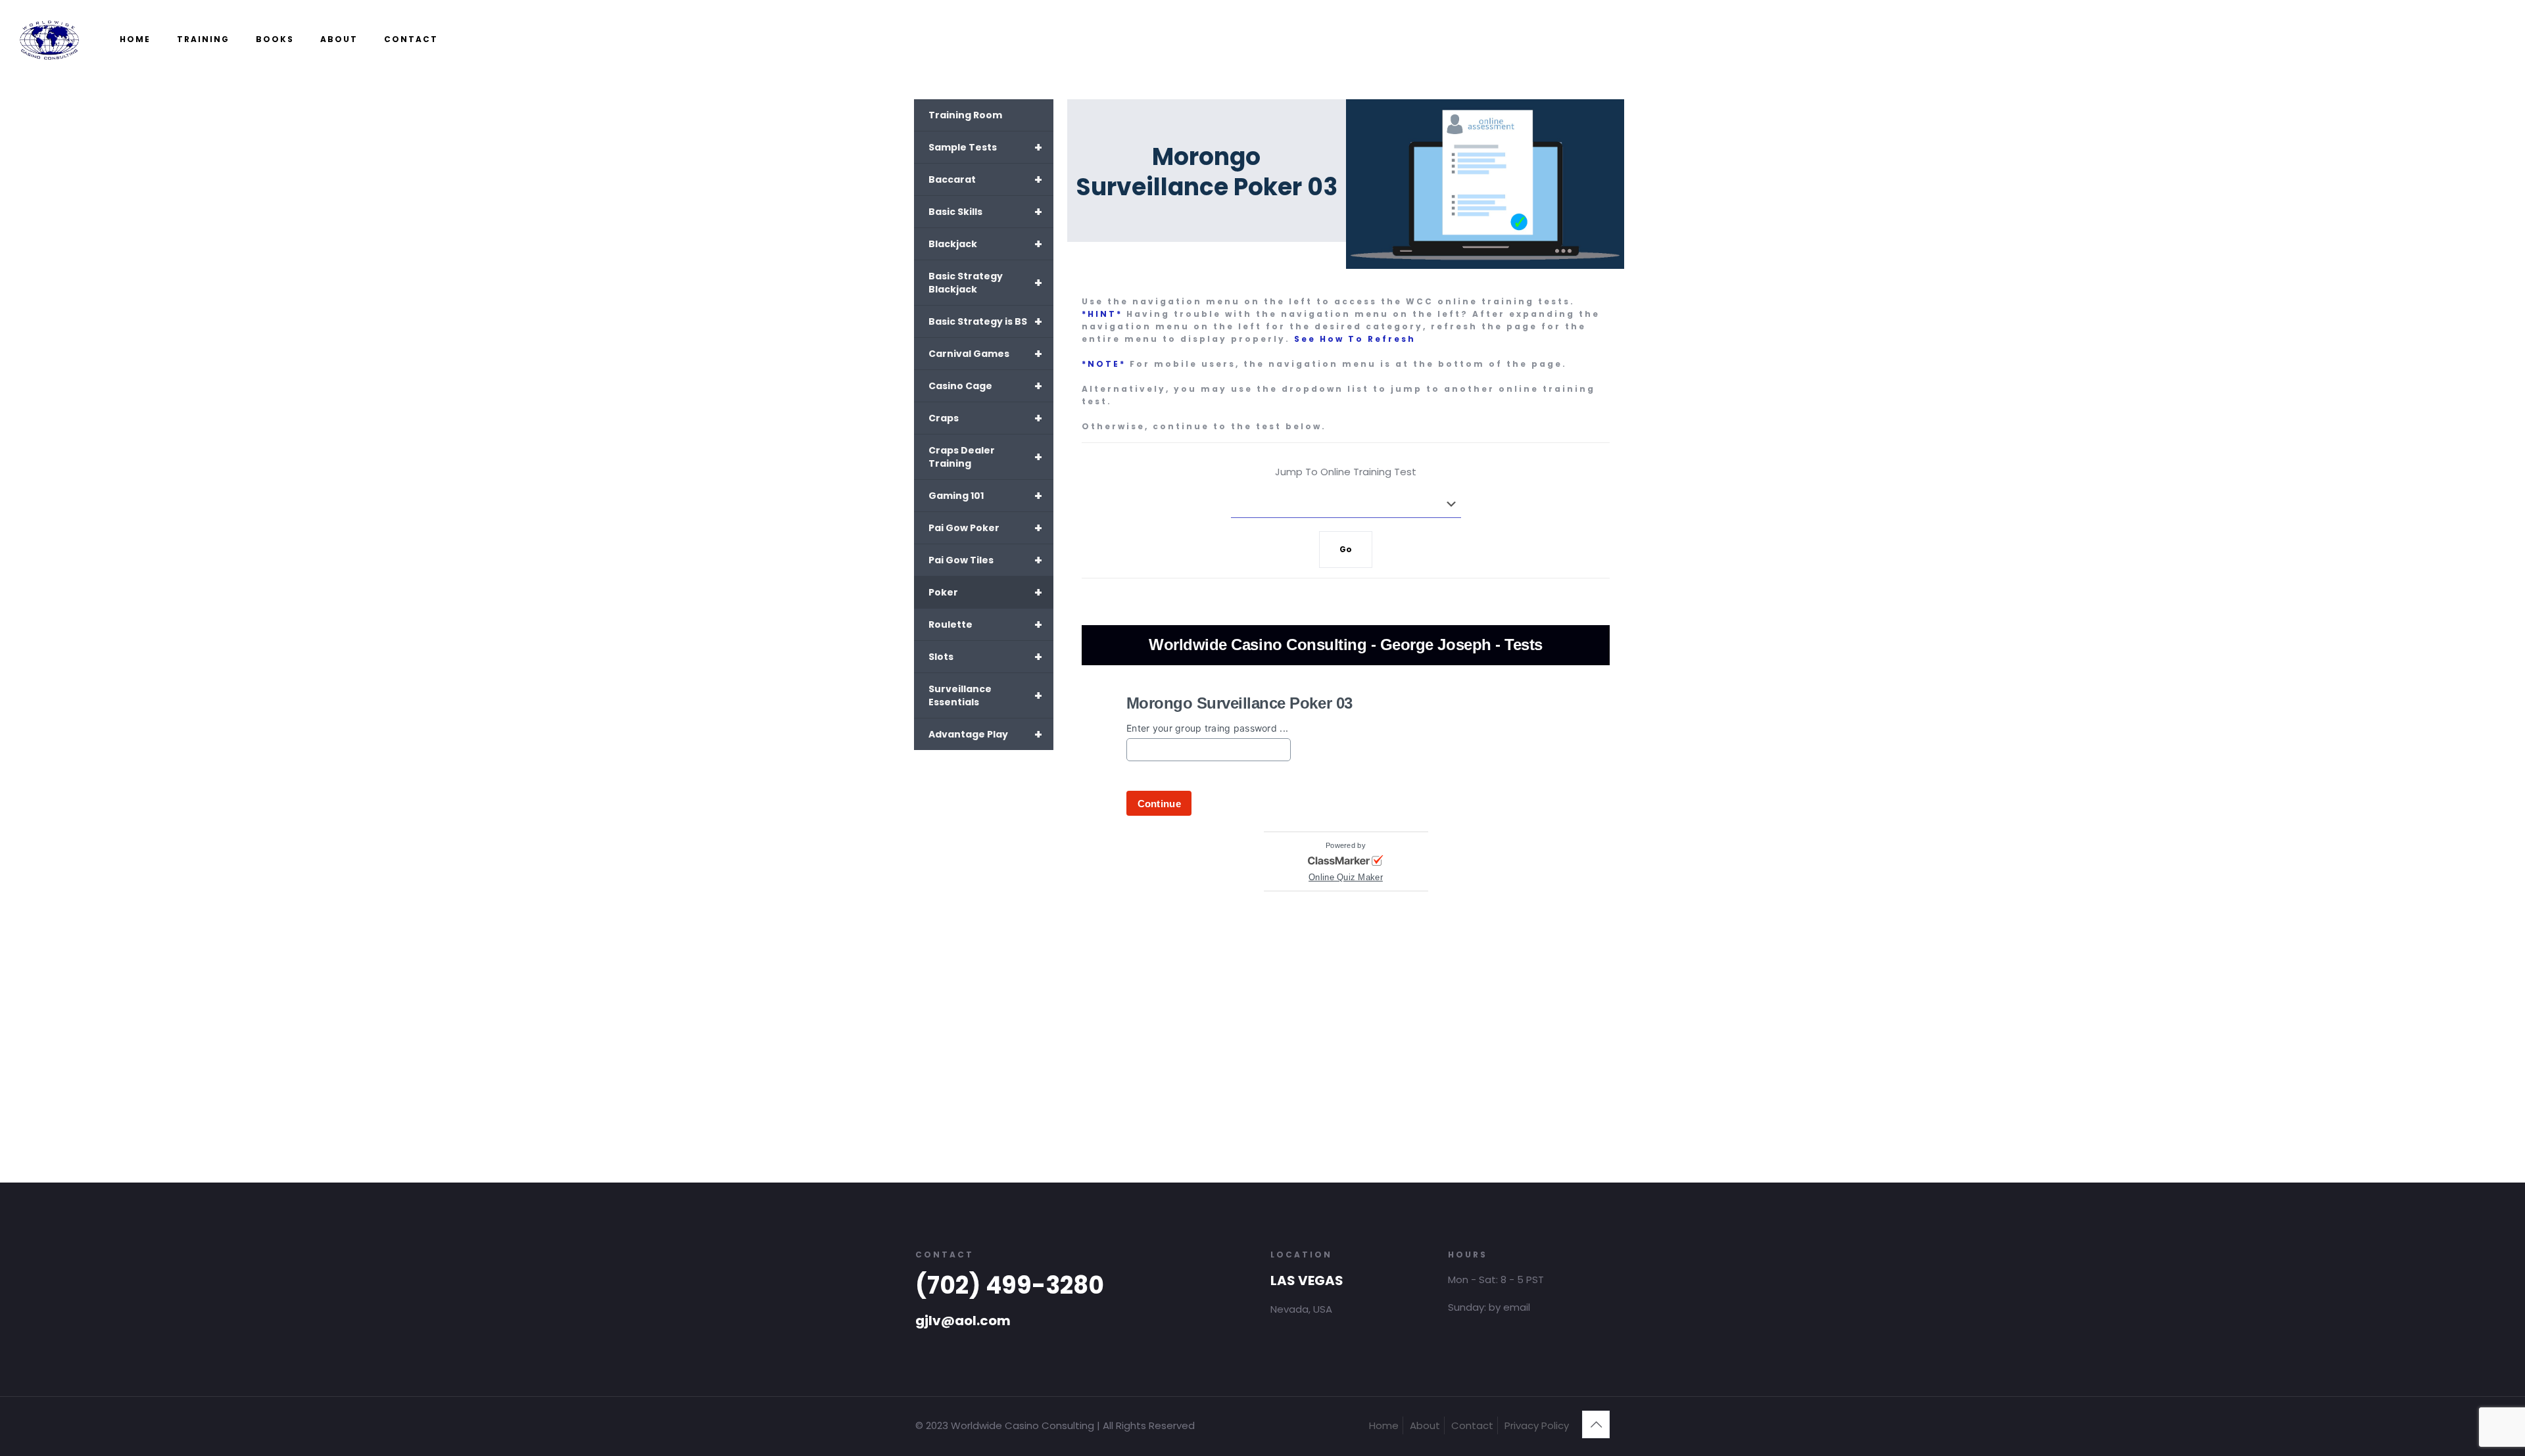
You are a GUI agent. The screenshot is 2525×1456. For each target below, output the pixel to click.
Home (1384, 1425)
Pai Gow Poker (985, 528)
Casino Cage (985, 386)
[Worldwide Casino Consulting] (50, 39)
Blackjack (985, 244)
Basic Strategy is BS (985, 321)
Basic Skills (985, 212)
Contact (1472, 1425)
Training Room (965, 115)
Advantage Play (985, 734)
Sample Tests (985, 147)
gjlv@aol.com (963, 1321)
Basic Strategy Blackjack (985, 283)
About (1425, 1425)
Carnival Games (985, 354)
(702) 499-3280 (1010, 1285)
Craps (985, 418)
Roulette (985, 624)
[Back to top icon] (1596, 1424)
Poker (985, 592)
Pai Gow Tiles (985, 560)
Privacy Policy (1537, 1425)
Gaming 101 (985, 496)
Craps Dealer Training (985, 457)
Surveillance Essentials (985, 695)
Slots (985, 657)
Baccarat (985, 179)
